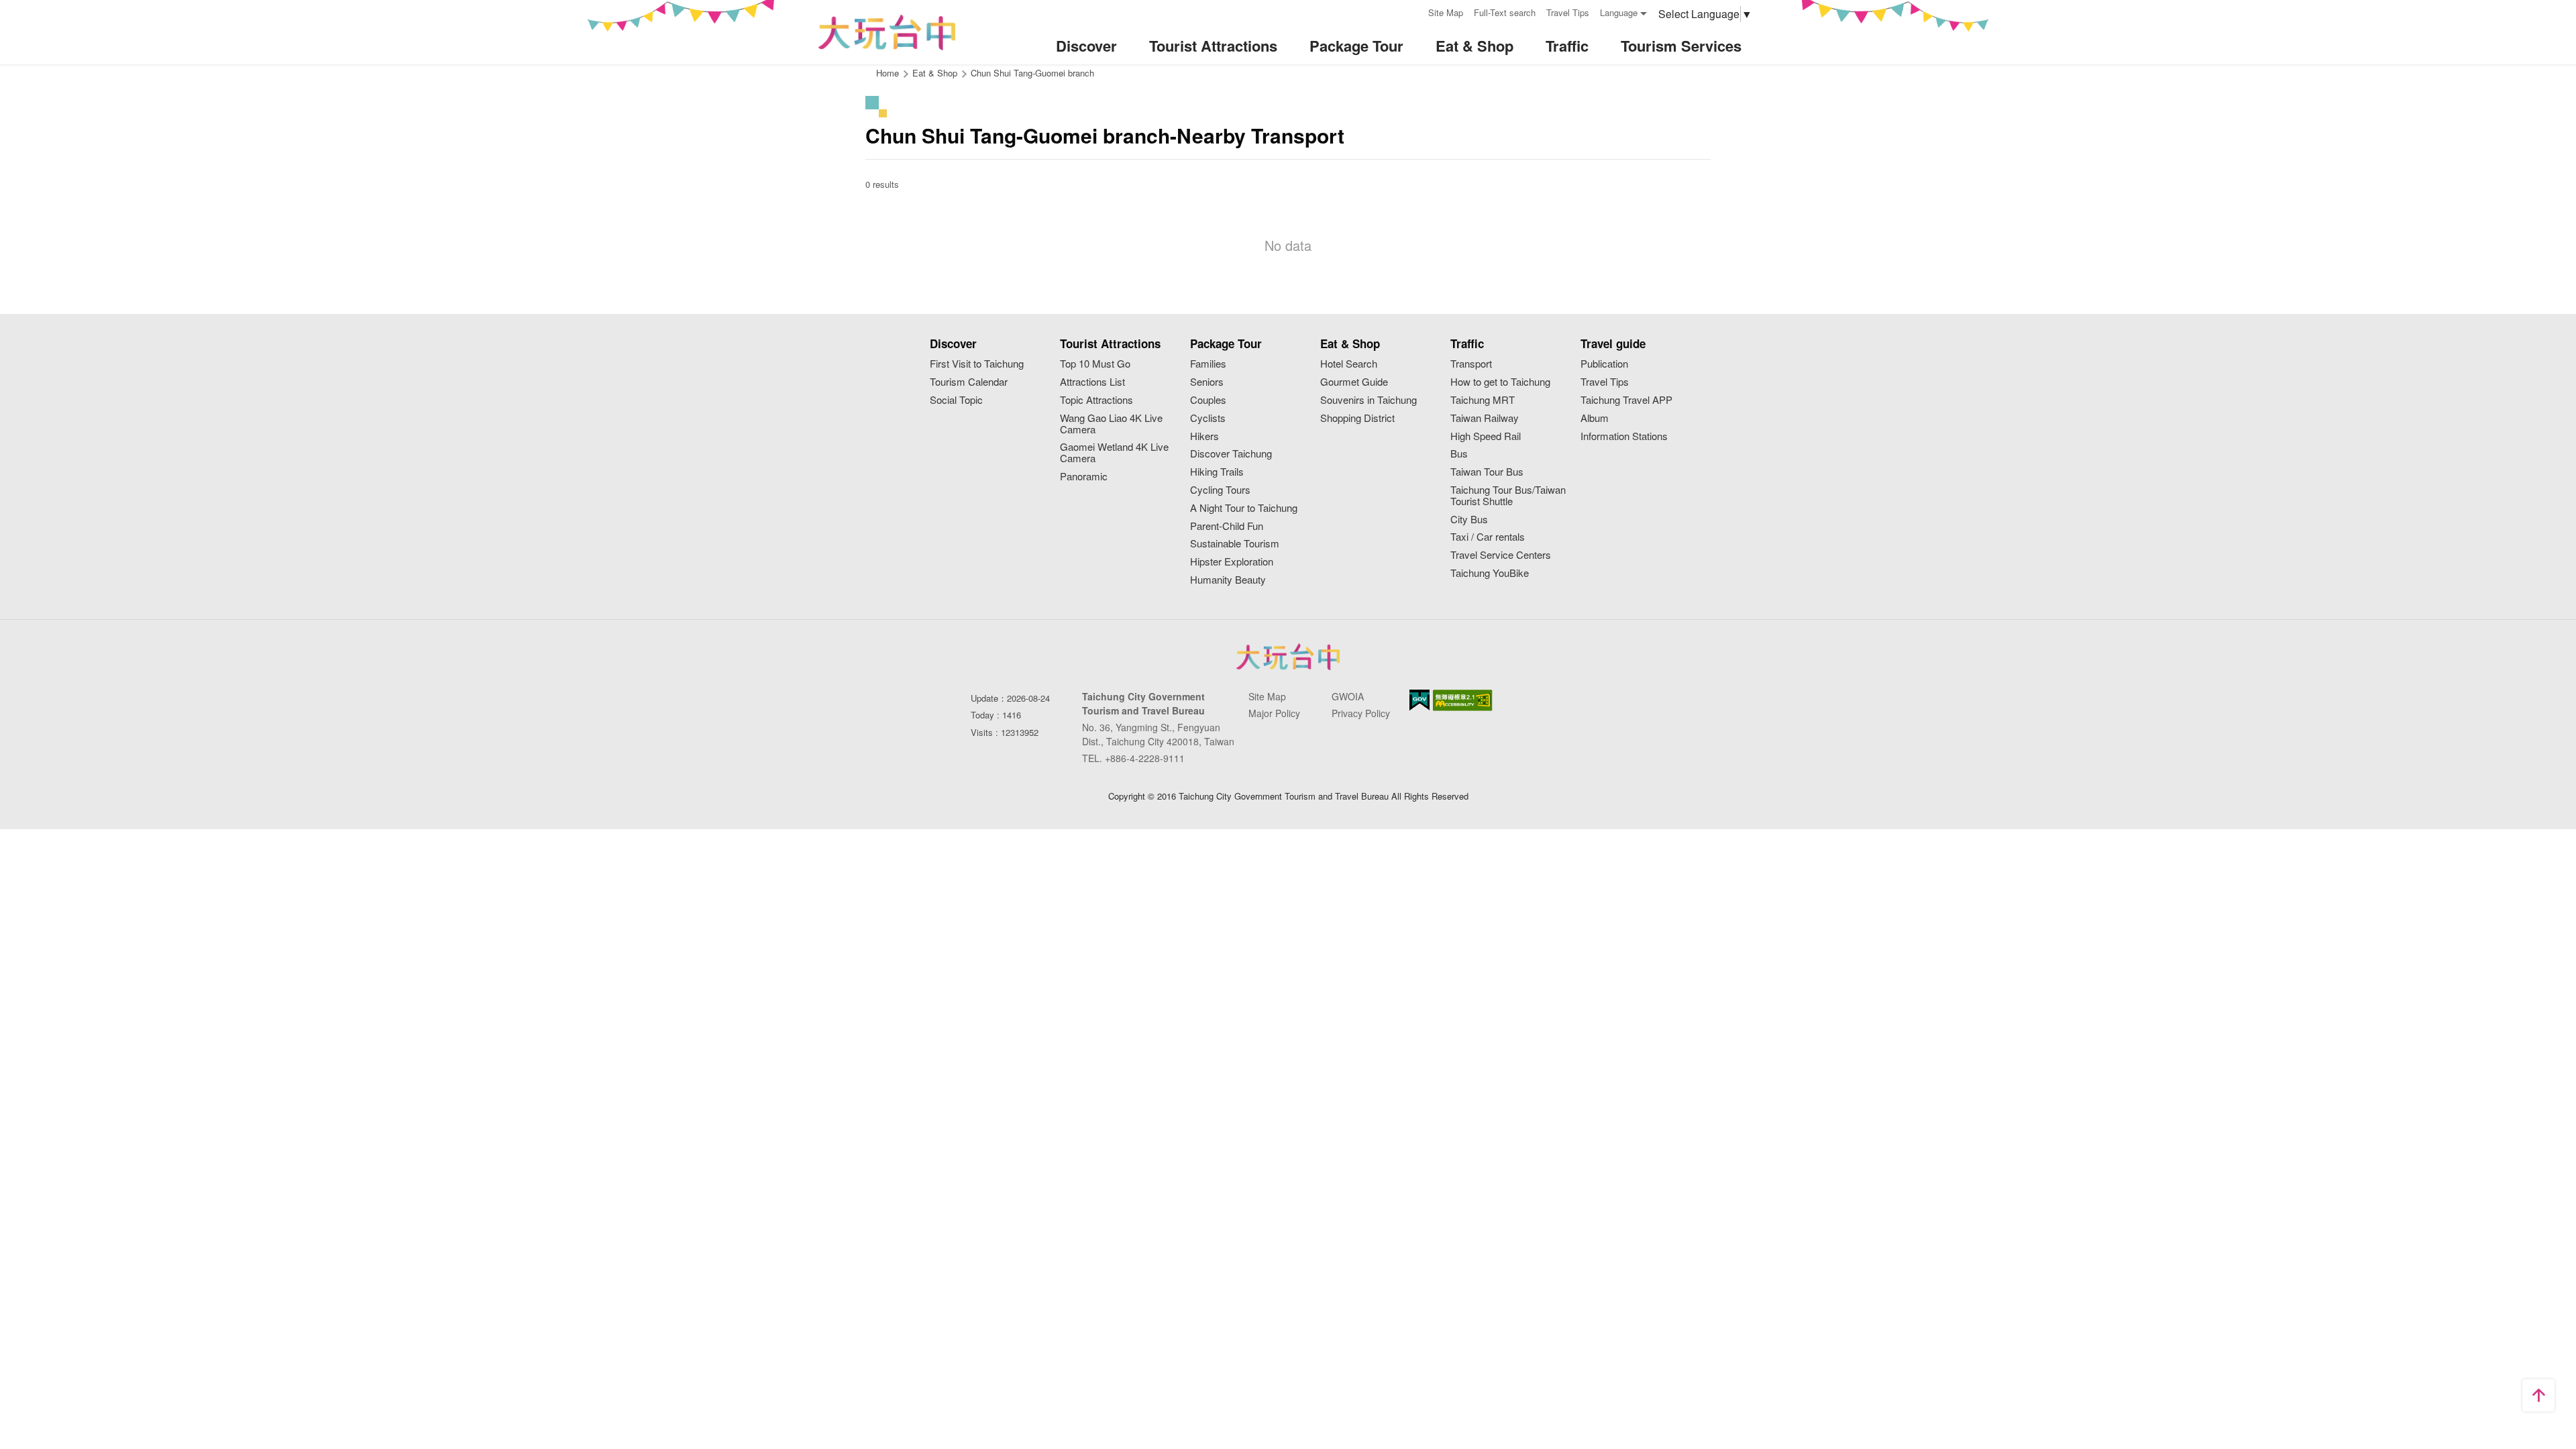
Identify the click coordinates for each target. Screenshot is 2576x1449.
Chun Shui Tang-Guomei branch (1032, 73)
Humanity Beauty (1228, 580)
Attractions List (1092, 382)
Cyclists (1208, 418)
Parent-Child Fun (1227, 526)
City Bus (1469, 520)
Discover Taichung (1231, 454)
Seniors (1207, 382)
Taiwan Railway (1485, 418)
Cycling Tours (1220, 490)
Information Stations (1624, 436)
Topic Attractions (1096, 400)
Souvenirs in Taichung (1368, 400)
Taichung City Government (1288, 657)
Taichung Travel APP (1626, 400)
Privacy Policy (1361, 713)
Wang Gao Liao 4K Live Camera (1111, 424)
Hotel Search (1349, 364)
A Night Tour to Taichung (1244, 508)
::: (1413, 11)
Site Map (1446, 12)
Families (1208, 364)
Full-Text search (1505, 12)
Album (1595, 418)
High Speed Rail (1486, 436)
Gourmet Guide (1354, 382)
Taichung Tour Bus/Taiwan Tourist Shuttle (1508, 496)
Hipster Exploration (1232, 562)
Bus (1459, 454)
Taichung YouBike (1490, 573)
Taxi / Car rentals (1488, 537)
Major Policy (1274, 713)
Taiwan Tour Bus (1487, 472)
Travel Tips (1568, 12)
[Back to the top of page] (2538, 1395)
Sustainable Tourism (1235, 544)
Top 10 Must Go (1095, 364)
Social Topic (956, 400)
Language (1619, 12)
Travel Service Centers (1501, 555)
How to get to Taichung (1500, 382)
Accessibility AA (1463, 700)
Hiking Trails (1217, 472)
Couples (1208, 400)
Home (888, 73)
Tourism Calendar (969, 382)
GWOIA (1348, 696)
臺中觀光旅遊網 (887, 33)
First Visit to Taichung (977, 364)
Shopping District (1357, 418)
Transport (1471, 364)
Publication (1604, 364)
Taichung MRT (1483, 400)
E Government (1419, 700)
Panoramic (1084, 477)
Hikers (1204, 436)
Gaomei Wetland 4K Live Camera (1114, 453)
